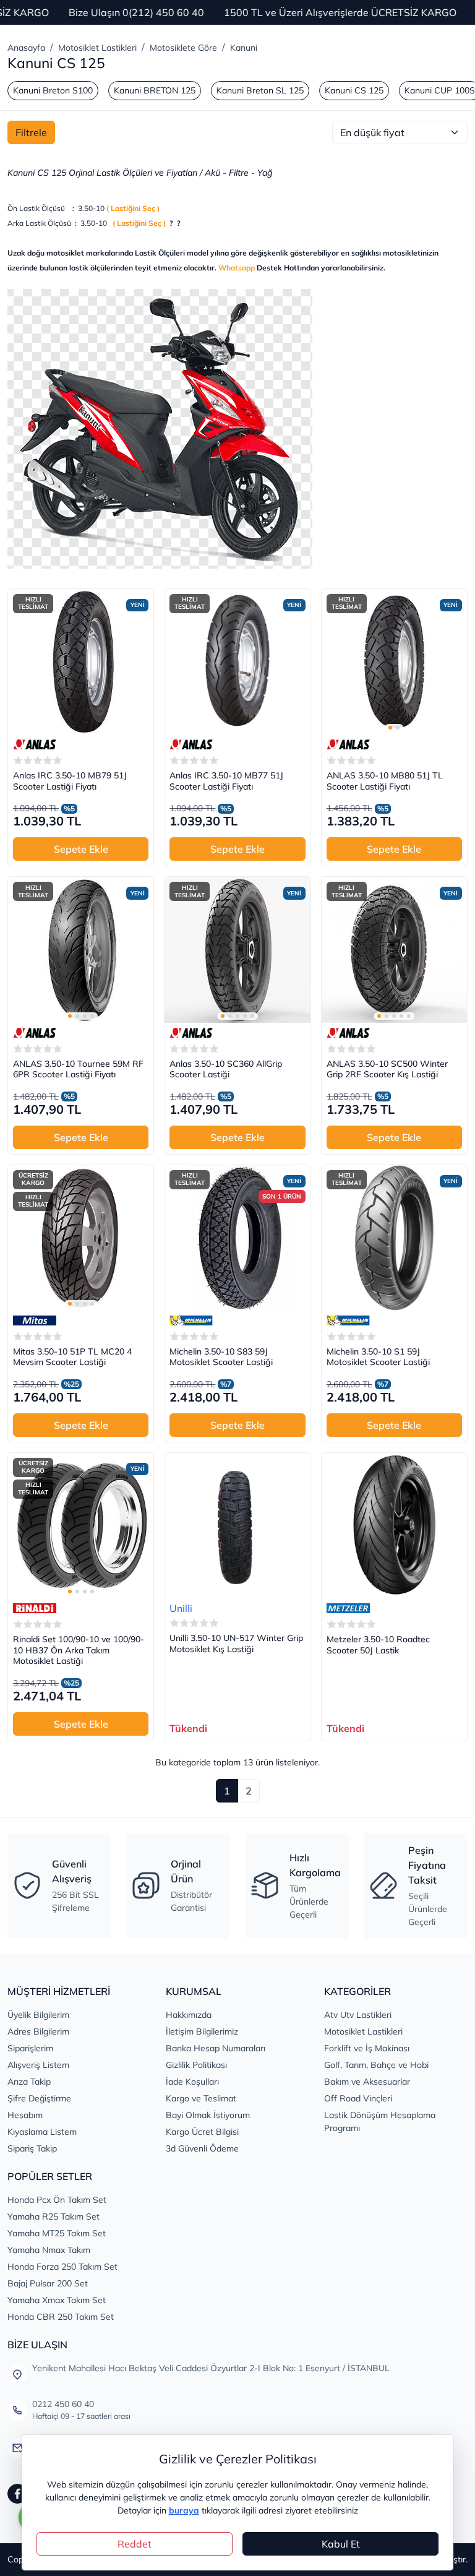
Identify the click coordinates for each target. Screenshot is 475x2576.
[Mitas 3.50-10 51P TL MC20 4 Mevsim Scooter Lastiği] (81, 1238)
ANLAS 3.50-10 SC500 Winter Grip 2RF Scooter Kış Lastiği (387, 1070)
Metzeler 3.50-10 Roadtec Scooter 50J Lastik (378, 1645)
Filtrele (31, 132)
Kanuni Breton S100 (53, 90)
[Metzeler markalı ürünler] (348, 1608)
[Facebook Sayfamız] (17, 2494)
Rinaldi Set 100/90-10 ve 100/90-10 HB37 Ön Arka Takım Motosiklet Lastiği (79, 1650)
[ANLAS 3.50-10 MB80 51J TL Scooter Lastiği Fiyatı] (394, 662)
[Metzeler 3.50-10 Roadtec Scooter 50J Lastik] (394, 1526)
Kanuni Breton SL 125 (260, 90)
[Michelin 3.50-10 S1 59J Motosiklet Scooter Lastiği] (394, 1238)
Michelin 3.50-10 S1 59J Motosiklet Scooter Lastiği (378, 1357)
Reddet (135, 2544)
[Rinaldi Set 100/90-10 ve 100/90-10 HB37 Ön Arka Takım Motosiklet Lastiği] (81, 1526)
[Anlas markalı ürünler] (35, 744)
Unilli (181, 1608)
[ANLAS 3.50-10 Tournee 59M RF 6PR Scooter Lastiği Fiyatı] (81, 950)
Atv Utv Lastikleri (358, 2015)
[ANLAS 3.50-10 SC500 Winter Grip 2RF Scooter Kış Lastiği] (394, 950)
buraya (184, 2510)
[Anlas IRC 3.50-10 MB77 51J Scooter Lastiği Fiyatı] (237, 662)
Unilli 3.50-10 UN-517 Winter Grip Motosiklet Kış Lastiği (236, 1644)
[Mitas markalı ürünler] (35, 1320)
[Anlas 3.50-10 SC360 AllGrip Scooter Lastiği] (237, 950)
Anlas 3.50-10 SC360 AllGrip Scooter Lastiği (226, 1070)
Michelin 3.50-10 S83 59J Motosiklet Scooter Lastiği (221, 1357)
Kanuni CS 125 (354, 90)
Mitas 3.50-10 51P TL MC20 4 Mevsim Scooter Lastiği (72, 1357)
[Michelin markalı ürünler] (191, 1320)
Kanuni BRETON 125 (155, 90)
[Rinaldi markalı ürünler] (35, 1608)
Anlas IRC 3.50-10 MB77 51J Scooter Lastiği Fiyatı (226, 781)
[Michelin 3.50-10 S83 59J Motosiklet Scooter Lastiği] (237, 1238)
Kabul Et (341, 2544)
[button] (390, 728)
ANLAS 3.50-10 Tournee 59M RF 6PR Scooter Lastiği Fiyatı (78, 1070)
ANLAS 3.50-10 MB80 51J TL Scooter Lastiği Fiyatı (385, 781)
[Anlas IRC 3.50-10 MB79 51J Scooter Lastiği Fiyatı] (81, 662)
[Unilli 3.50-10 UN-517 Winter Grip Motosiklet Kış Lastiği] (237, 1526)
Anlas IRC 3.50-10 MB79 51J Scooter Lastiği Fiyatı (70, 781)
